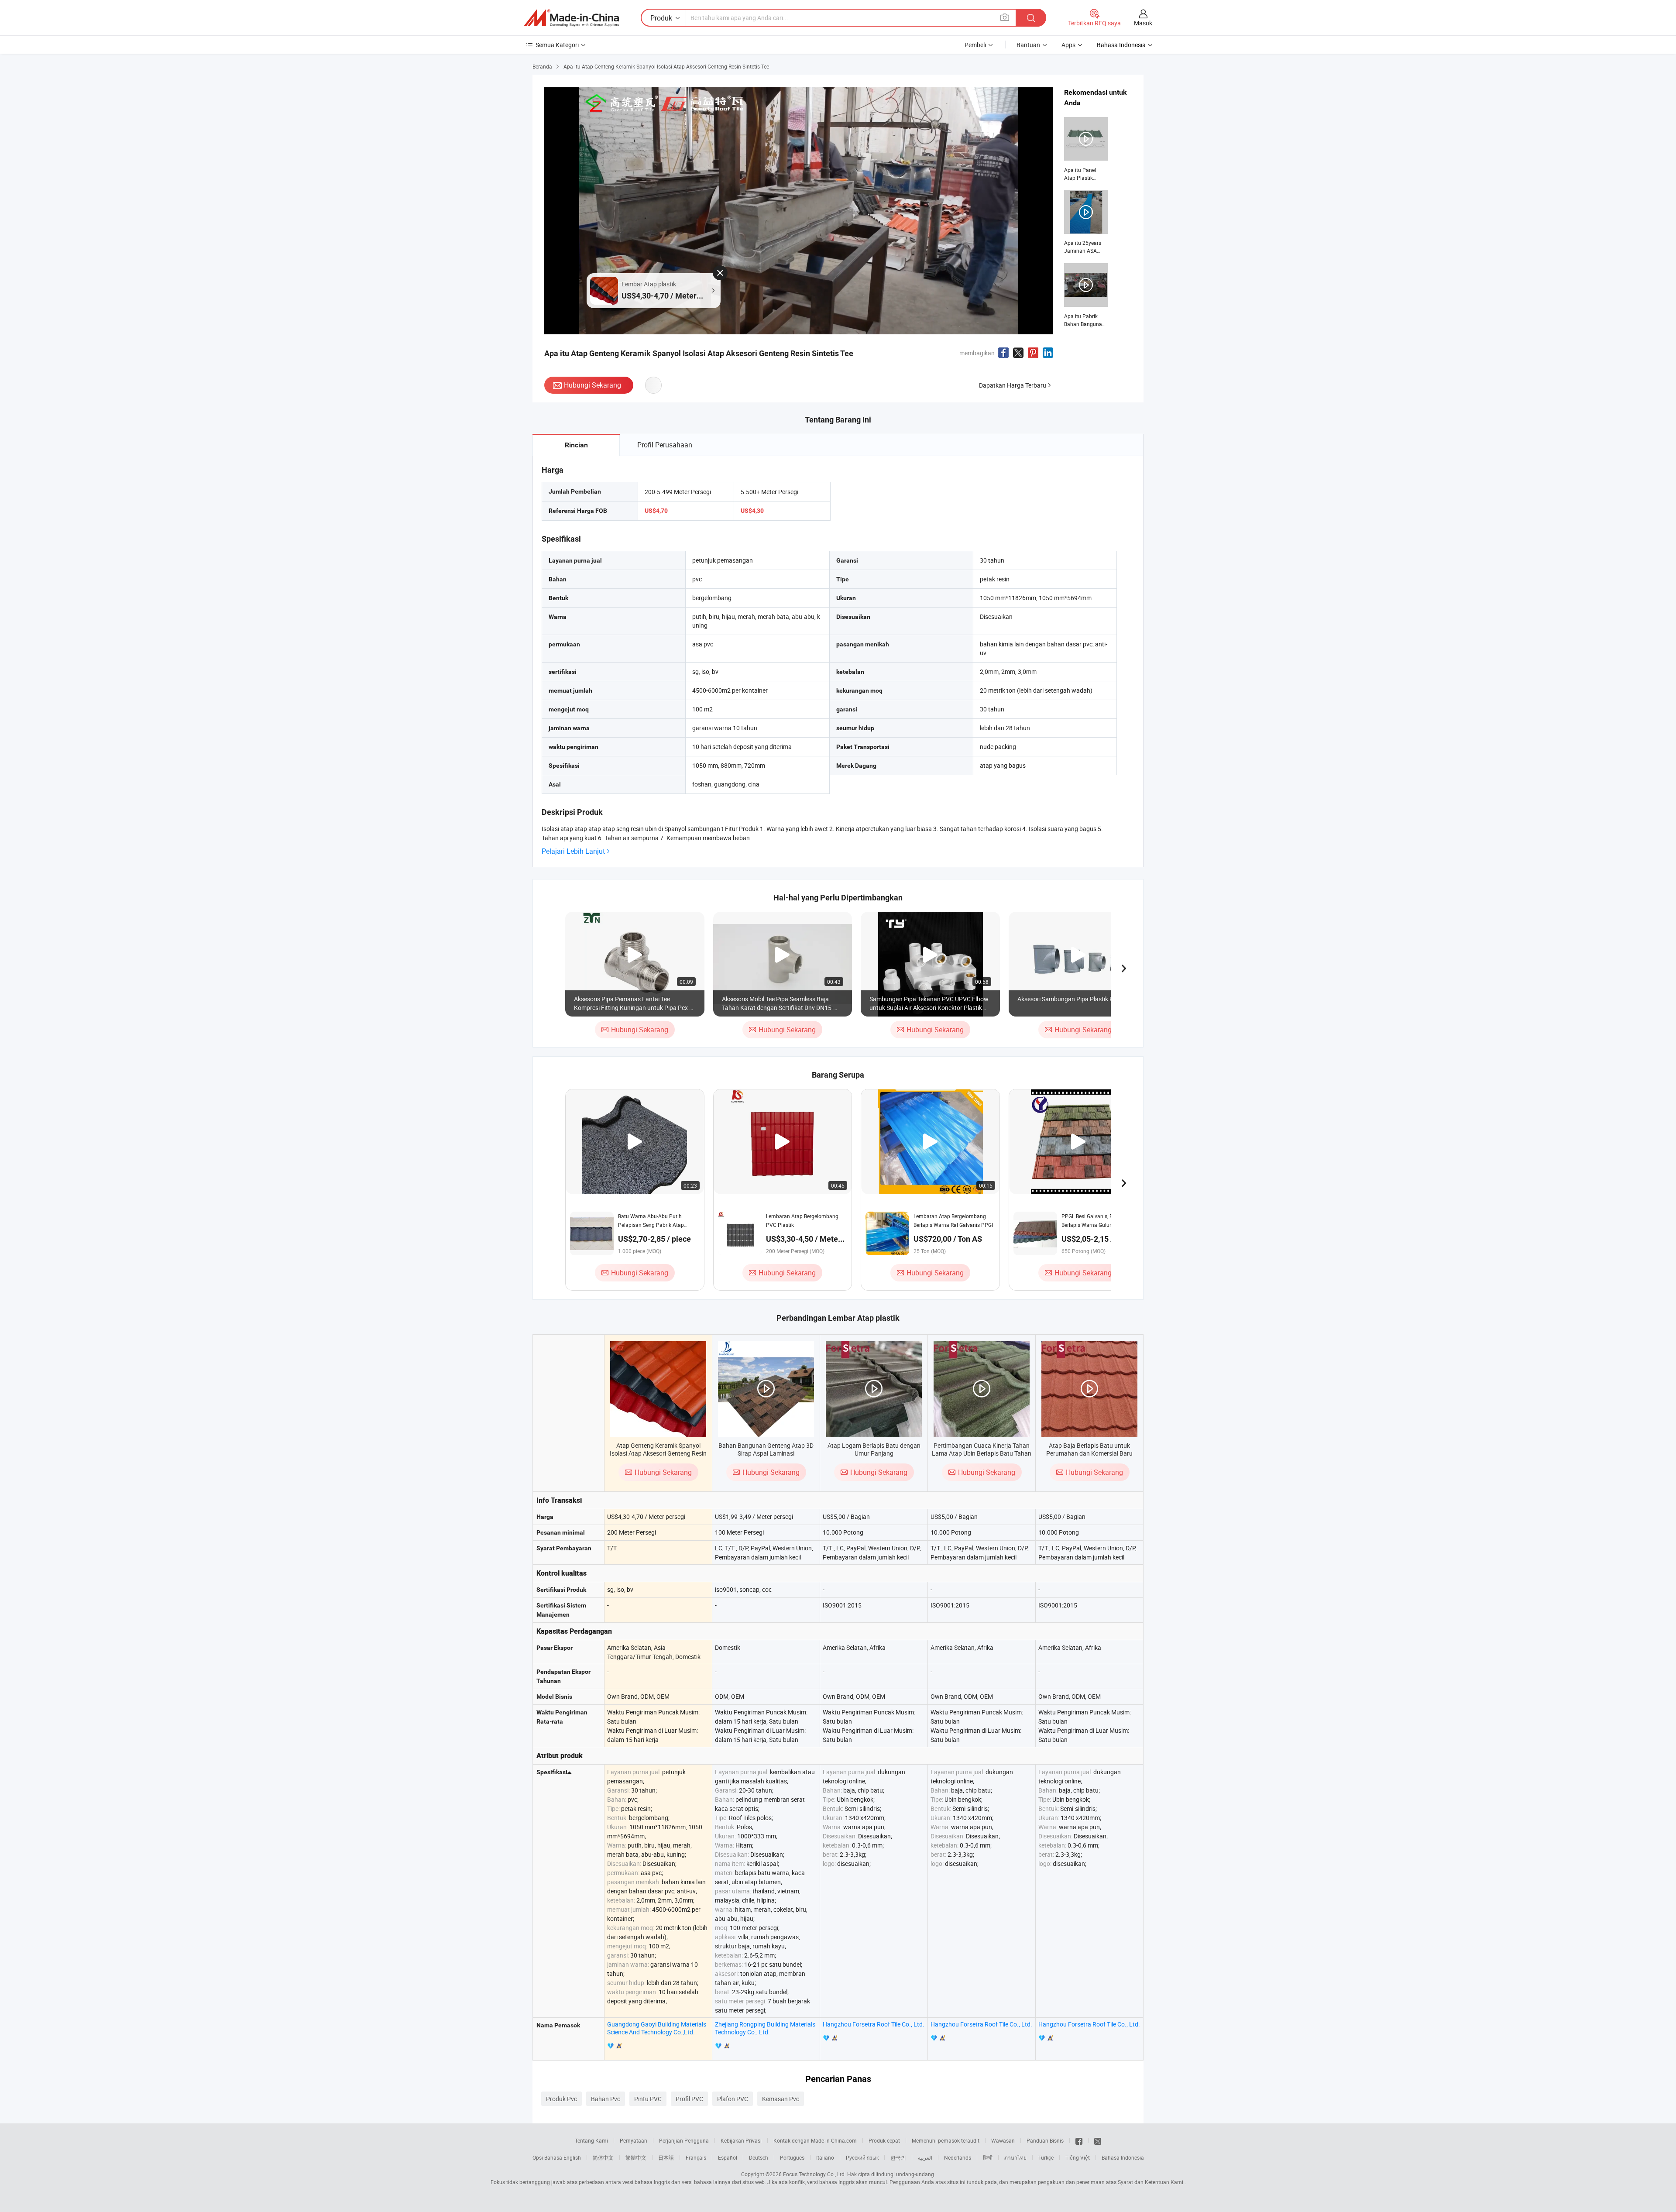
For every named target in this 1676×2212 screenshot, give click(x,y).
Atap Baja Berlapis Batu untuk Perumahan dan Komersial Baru (1089, 1449)
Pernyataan (634, 2140)
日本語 (666, 2157)
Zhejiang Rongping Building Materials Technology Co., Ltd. (765, 2028)
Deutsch (759, 2157)
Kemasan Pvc (781, 2099)
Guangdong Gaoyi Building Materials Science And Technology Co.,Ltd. (657, 2028)
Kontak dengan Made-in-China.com (815, 2140)
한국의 (898, 2157)
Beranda (542, 66)
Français (696, 2157)
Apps (1068, 45)
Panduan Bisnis (1045, 2140)
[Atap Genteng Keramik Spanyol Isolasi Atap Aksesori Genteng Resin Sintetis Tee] (658, 1389)
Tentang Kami (591, 2140)
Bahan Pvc (606, 2099)
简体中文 (603, 2157)
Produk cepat (884, 2140)
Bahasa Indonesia (1123, 2157)
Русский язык (862, 2157)
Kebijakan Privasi (741, 2140)
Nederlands (958, 2157)
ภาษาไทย (1015, 2157)
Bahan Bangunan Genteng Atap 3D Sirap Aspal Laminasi (766, 1449)
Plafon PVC (733, 2099)
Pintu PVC (648, 2099)
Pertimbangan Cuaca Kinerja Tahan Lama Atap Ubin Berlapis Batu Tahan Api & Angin (982, 1453)
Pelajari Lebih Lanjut (573, 851)
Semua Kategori (557, 45)
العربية (925, 2157)
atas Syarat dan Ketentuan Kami (1145, 2182)
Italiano (825, 2157)
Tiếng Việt (1078, 2157)
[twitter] (1098, 2140)
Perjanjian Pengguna (684, 2140)
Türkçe (1046, 2157)
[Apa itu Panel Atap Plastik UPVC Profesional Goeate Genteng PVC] (1086, 149)
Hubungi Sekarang (592, 385)
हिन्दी (988, 2157)
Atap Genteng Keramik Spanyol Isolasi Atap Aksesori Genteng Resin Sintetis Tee (658, 1453)
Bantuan (1028, 45)
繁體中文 (636, 2157)
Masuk (1143, 23)
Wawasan (1003, 2140)
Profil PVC (689, 2099)
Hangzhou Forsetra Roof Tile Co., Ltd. (874, 2024)
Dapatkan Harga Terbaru (1013, 385)
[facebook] (1079, 2140)
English (572, 2157)
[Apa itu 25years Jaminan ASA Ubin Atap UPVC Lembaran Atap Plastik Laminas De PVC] (1086, 223)
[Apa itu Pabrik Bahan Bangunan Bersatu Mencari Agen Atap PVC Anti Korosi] (1086, 295)
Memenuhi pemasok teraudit (946, 2140)
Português (792, 2157)
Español (728, 2157)
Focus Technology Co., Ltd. (814, 2174)
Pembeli (975, 45)
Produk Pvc (562, 2099)
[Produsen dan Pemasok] (571, 18)
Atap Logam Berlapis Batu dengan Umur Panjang (874, 1449)
